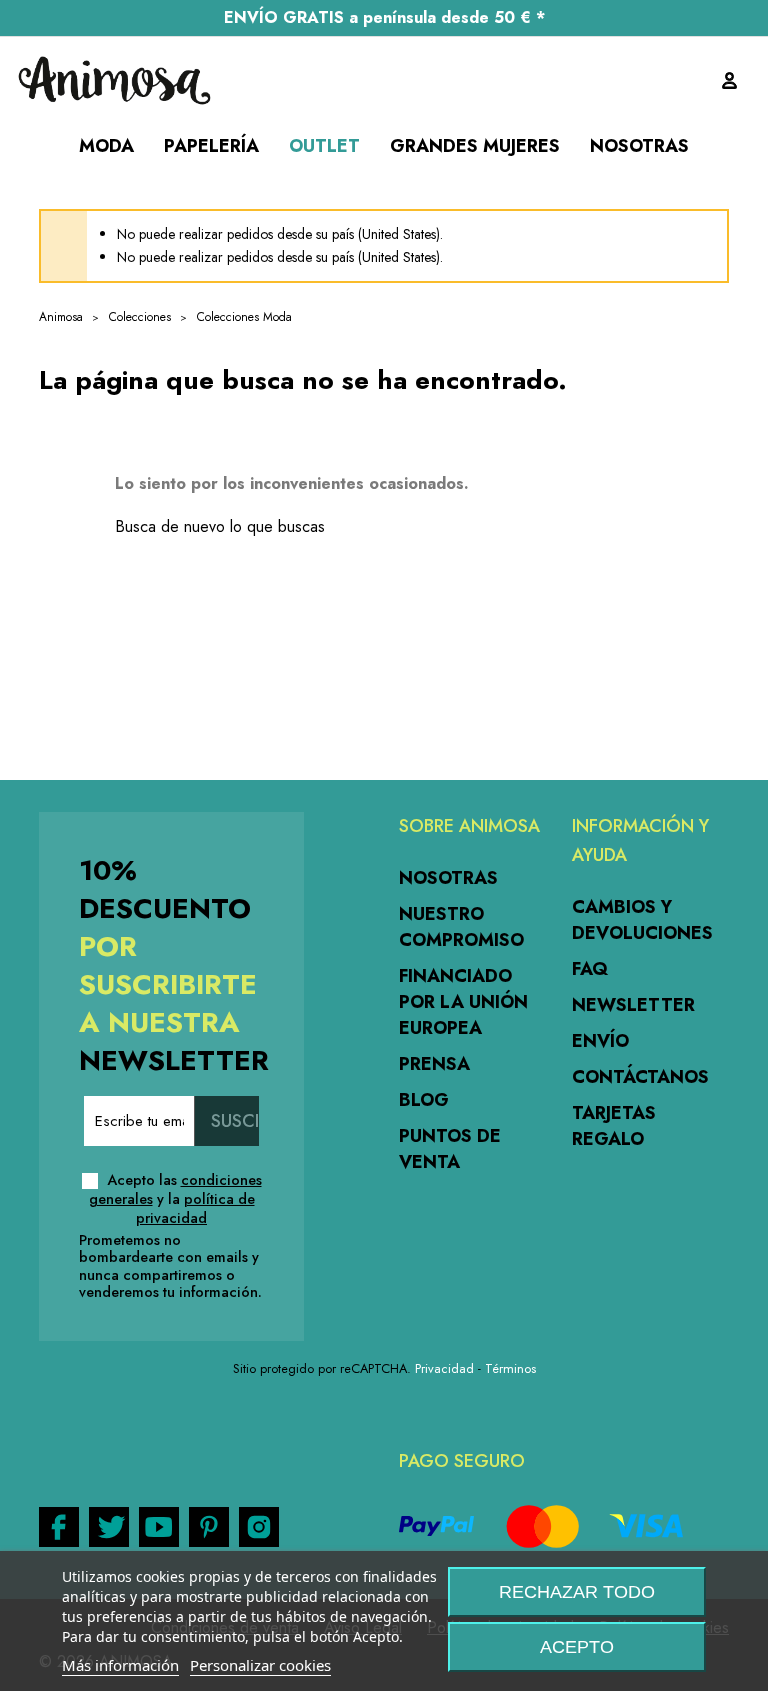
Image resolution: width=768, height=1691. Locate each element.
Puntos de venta (450, 1149)
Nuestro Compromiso (461, 927)
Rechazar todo (577, 1592)
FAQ (590, 969)
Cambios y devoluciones (642, 920)
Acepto (577, 1647)
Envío (600, 1041)
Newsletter (633, 1005)
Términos (510, 1368)
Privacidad (444, 1368)
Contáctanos (640, 1077)
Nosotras (448, 878)
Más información (120, 1665)
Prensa (434, 1064)
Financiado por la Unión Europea (463, 1002)
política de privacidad (195, 1208)
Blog (424, 1100)
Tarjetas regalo (614, 1126)
